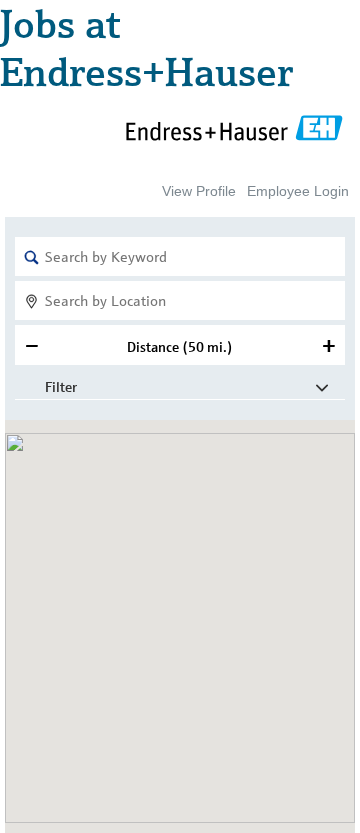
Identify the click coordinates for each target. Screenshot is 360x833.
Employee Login (298, 191)
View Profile (199, 191)
